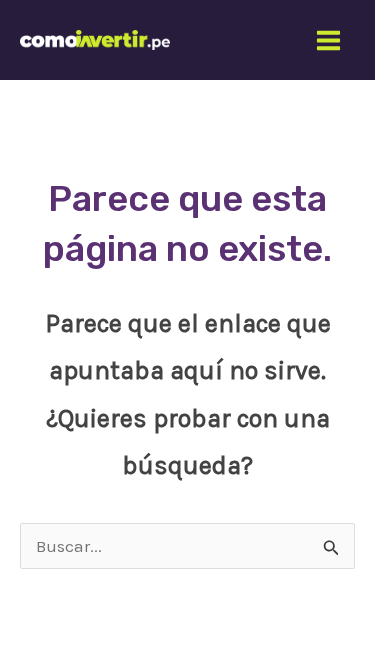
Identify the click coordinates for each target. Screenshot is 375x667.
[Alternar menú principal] (329, 40)
